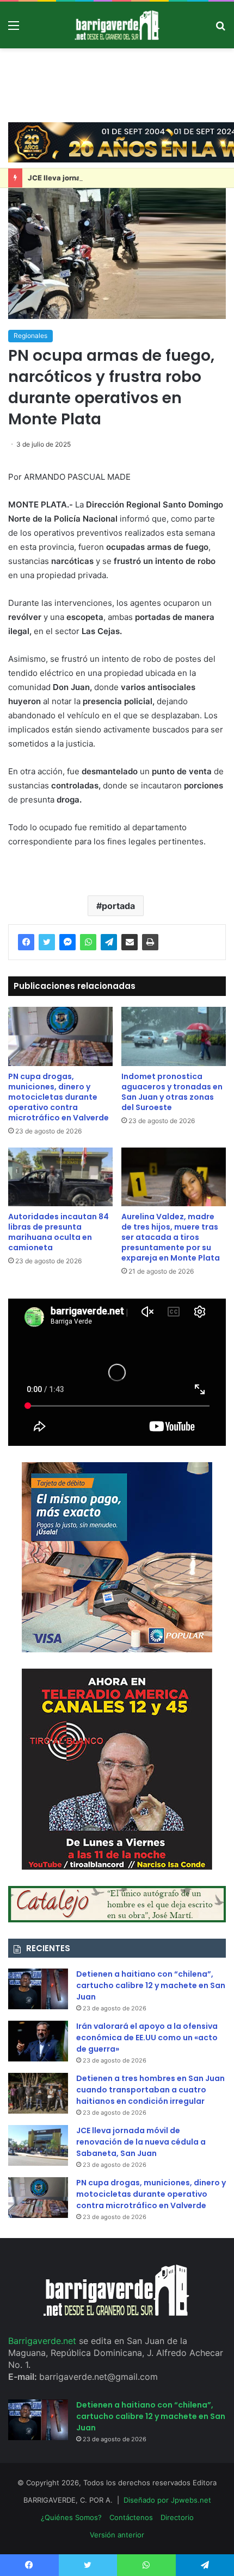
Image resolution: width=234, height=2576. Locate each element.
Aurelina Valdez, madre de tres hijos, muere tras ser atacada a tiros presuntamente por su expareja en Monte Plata (171, 1237)
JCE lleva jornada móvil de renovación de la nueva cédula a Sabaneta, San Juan (141, 2142)
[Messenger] (67, 942)
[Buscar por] (220, 29)
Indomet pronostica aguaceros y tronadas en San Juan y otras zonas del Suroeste (172, 1092)
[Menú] (14, 29)
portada (118, 906)
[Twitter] (47, 942)
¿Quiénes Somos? (71, 2517)
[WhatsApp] (88, 942)
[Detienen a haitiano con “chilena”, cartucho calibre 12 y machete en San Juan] (38, 1989)
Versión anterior (117, 2535)
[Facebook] (26, 942)
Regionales (30, 336)
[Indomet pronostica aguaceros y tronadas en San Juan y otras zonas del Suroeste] (174, 1036)
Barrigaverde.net (44, 2341)
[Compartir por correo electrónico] (130, 942)
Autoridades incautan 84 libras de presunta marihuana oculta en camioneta (59, 1232)
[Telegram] (109, 942)
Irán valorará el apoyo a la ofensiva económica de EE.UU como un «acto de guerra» (147, 2038)
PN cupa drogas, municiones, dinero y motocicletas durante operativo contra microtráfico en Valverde (59, 1097)
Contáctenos (131, 2517)
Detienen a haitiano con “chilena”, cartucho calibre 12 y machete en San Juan (151, 1985)
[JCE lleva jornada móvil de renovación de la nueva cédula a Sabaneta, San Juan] (38, 2145)
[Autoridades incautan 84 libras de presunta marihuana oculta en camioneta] (60, 1177)
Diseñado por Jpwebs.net (167, 2500)
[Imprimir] (150, 942)
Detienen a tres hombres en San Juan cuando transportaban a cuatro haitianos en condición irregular (150, 2090)
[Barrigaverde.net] (117, 25)
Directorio (177, 2517)
